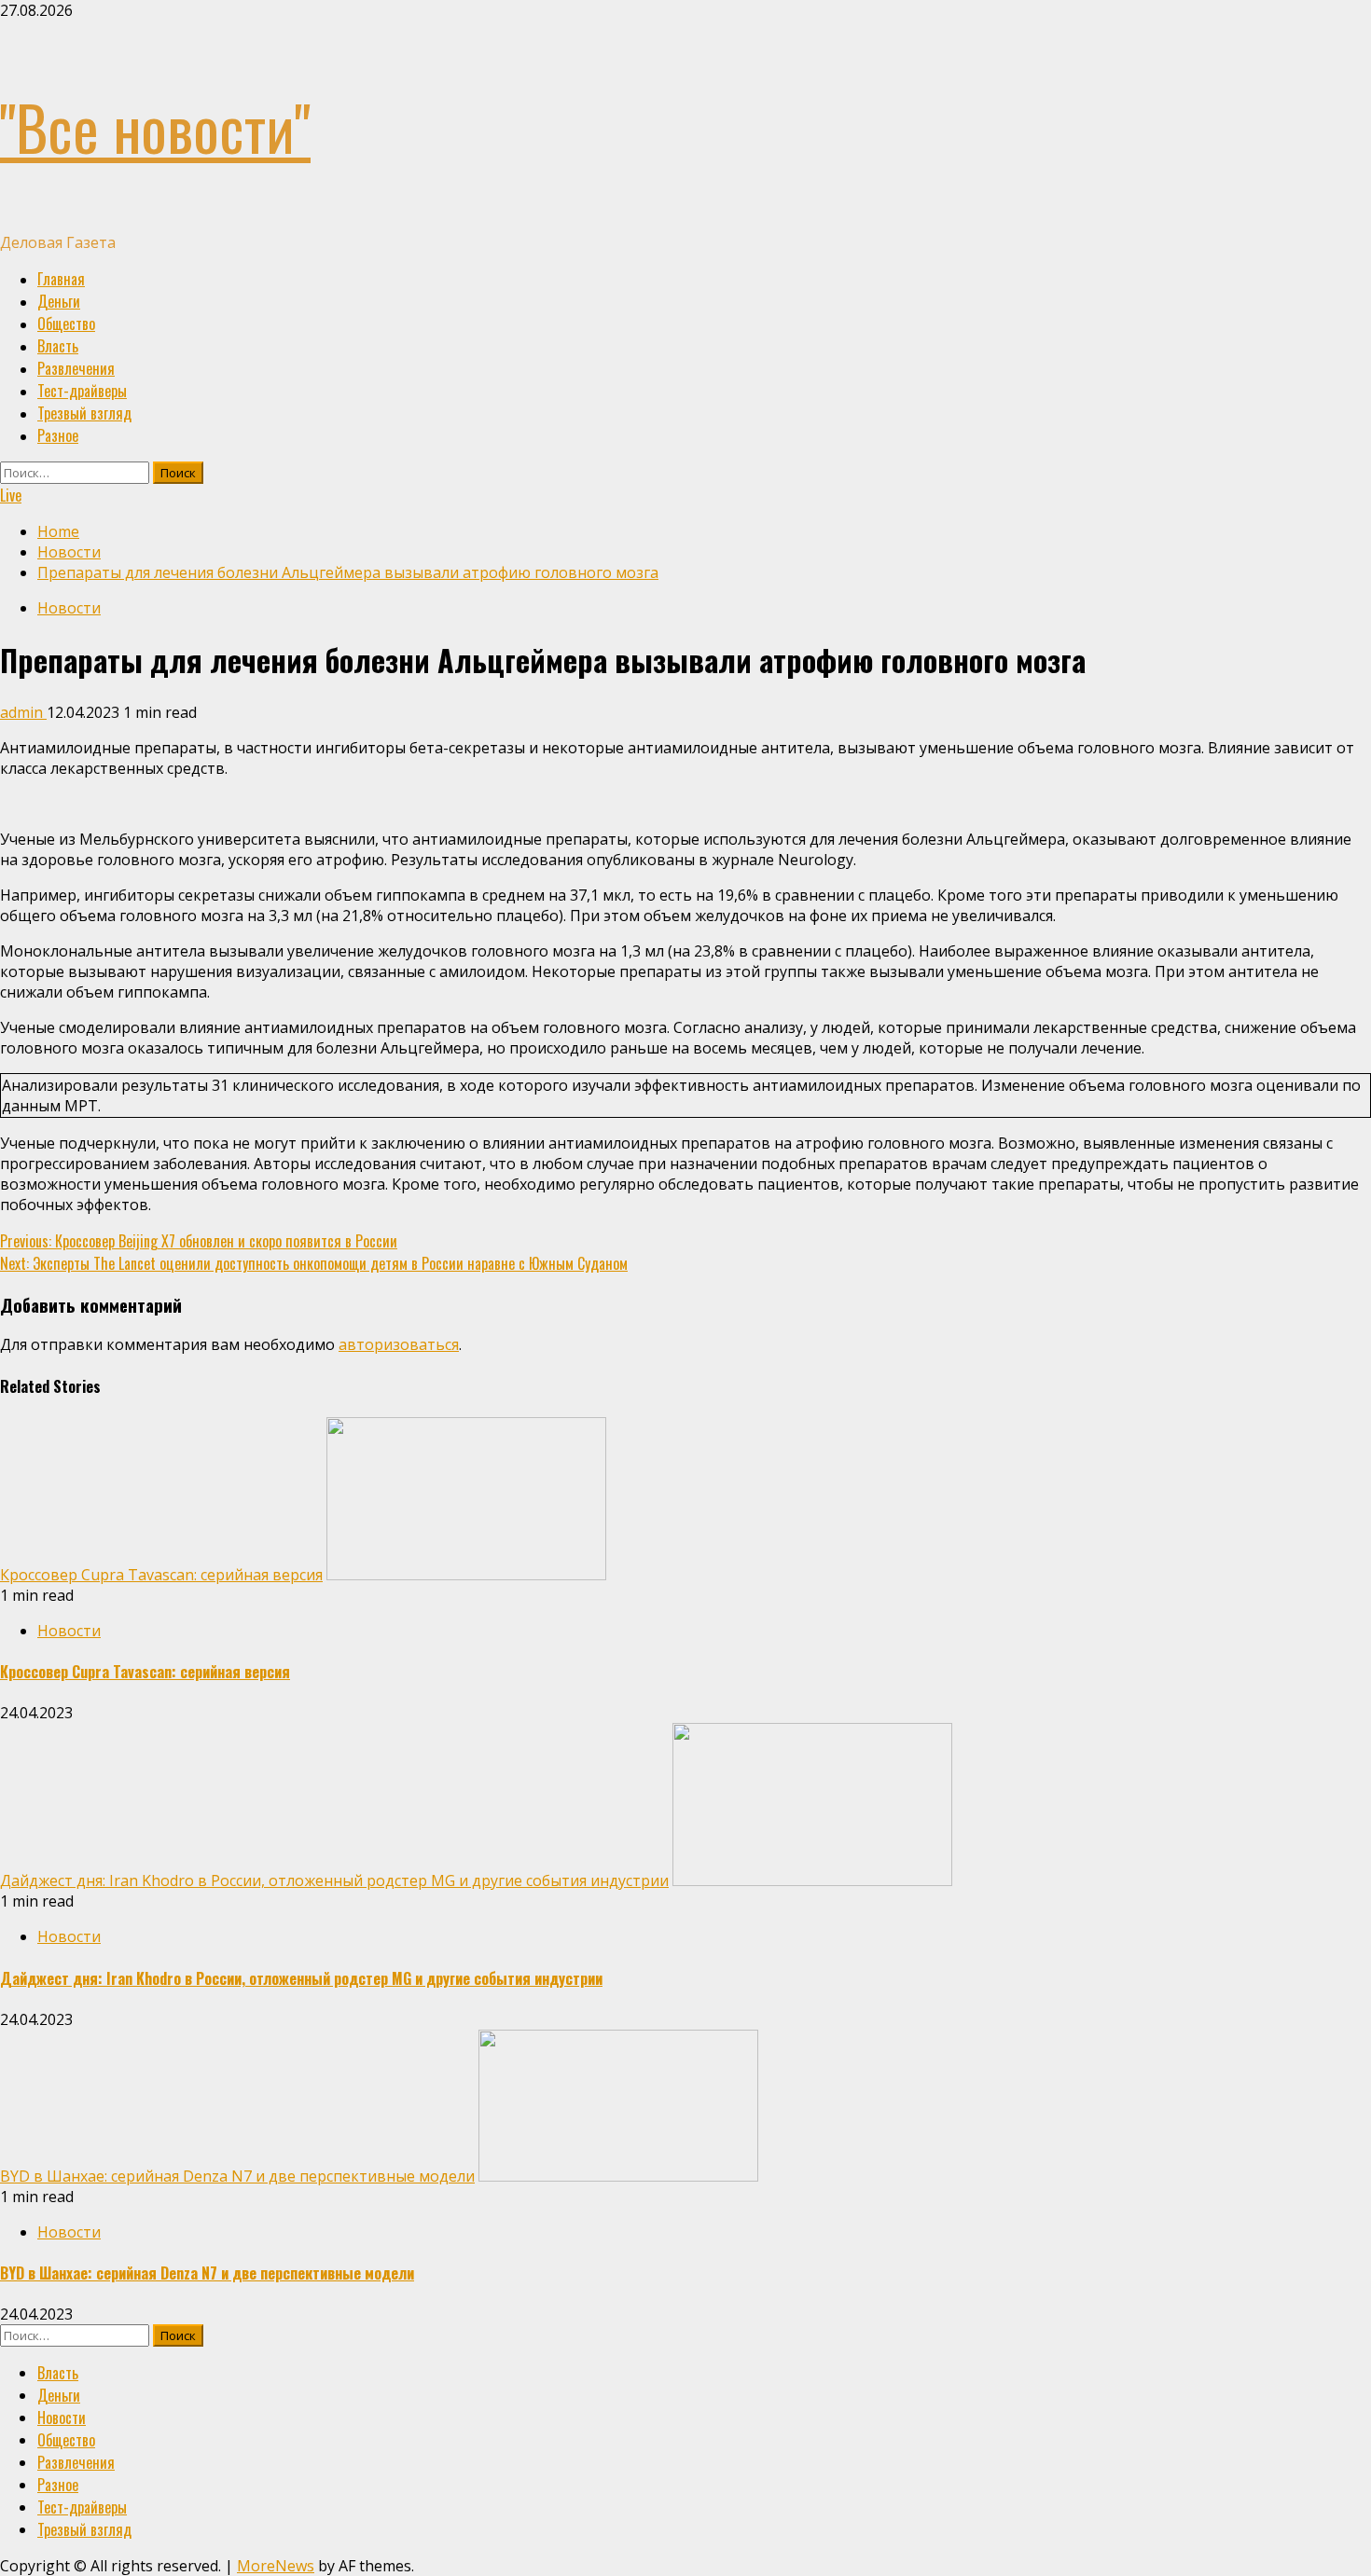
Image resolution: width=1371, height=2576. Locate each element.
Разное (58, 435)
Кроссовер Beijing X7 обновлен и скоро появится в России (199, 1241)
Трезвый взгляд (84, 413)
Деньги (59, 301)
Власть (58, 346)
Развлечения (76, 368)
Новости (69, 608)
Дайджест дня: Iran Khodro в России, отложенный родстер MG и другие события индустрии (334, 1880)
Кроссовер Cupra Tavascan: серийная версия (161, 1575)
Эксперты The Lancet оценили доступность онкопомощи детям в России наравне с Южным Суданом (314, 1263)
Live (11, 495)
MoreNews (276, 2566)
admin (23, 712)
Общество (66, 324)
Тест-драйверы (82, 391)
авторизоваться (399, 1344)
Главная (61, 279)
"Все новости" (155, 126)
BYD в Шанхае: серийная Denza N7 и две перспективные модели (237, 2176)
